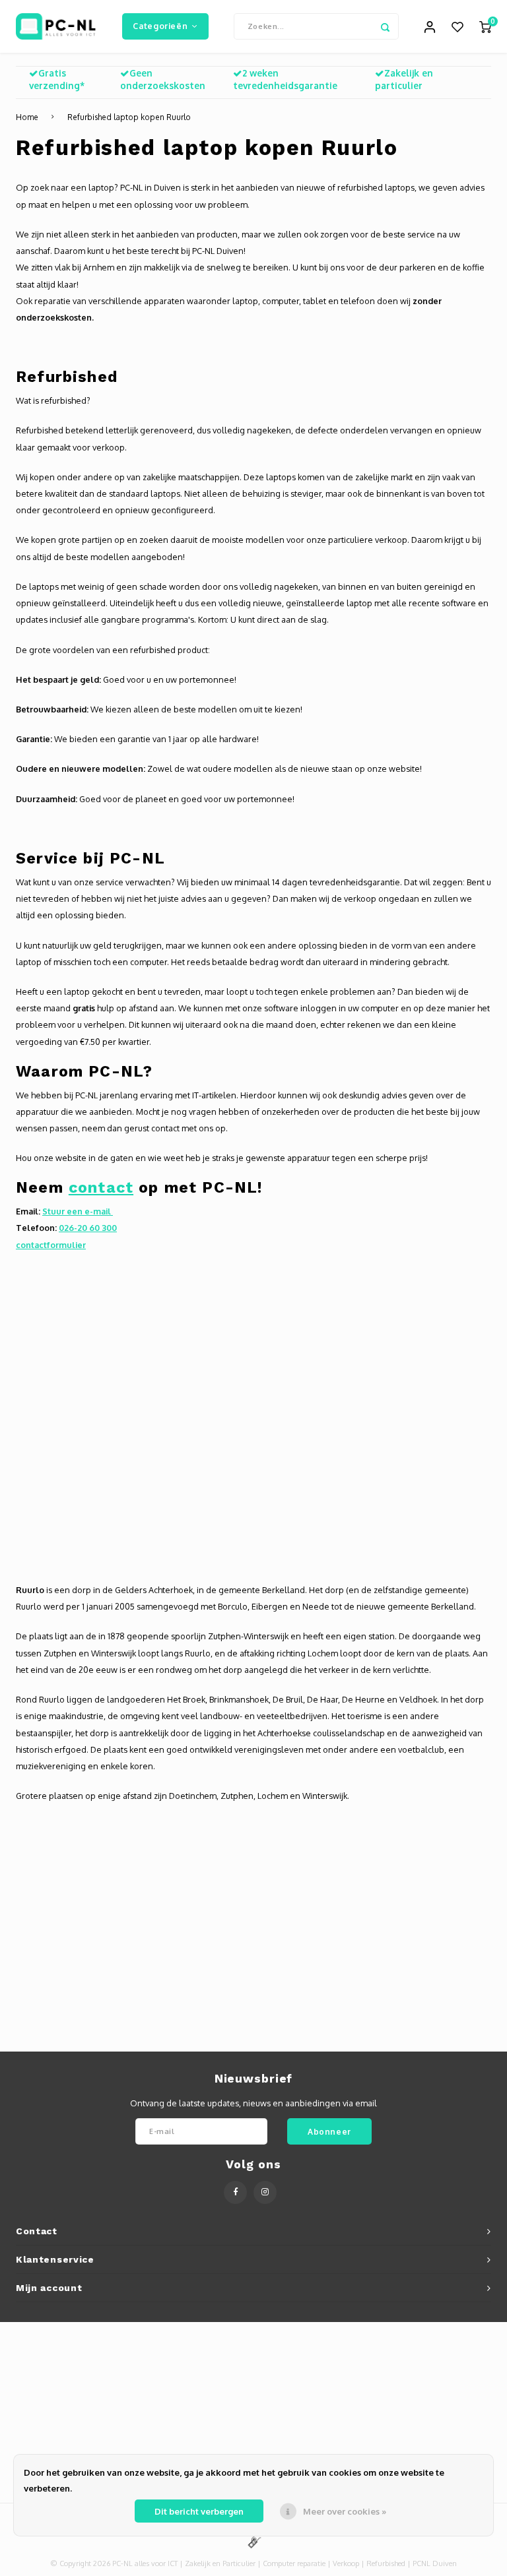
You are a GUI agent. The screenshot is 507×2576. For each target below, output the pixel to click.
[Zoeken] (386, 26)
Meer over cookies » (345, 2511)
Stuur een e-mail (78, 1211)
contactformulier (51, 1245)
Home (27, 117)
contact (101, 1187)
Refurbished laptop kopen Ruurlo (129, 117)
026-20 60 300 (88, 1228)
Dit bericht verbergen (199, 2511)
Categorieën (160, 26)
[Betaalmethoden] (253, 2541)
